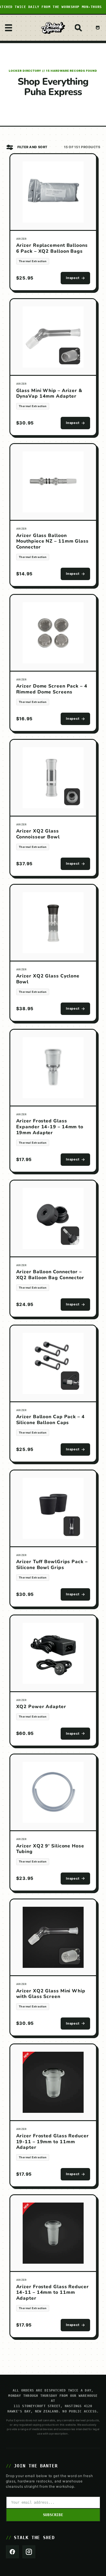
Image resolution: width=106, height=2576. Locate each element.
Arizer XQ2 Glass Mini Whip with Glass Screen (51, 1994)
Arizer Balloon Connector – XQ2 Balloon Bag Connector (50, 1275)
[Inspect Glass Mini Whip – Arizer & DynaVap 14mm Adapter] (53, 337)
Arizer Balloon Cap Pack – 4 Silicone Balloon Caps (50, 1420)
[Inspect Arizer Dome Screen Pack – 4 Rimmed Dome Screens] (53, 633)
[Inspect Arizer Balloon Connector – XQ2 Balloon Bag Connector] (53, 1219)
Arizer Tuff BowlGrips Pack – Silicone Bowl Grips (52, 1565)
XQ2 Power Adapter (41, 1707)
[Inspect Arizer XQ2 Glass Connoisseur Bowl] (53, 778)
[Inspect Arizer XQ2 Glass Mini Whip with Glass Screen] (53, 1938)
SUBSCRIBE (53, 2515)
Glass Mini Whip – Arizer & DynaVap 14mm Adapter (49, 394)
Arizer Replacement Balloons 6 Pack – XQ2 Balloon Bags (52, 248)
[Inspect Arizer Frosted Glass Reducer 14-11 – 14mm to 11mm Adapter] (53, 2234)
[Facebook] (12, 2552)
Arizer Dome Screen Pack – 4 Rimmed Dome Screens (52, 689)
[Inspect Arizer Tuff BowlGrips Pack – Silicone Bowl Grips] (53, 1509)
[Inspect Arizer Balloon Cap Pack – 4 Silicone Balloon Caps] (53, 1364)
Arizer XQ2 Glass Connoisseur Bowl (38, 834)
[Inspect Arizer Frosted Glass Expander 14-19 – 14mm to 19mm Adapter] (53, 1068)
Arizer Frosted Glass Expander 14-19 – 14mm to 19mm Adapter (50, 1127)
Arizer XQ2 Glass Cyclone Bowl (48, 979)
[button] (9, 28)
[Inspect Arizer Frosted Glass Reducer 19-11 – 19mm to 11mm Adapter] (53, 2083)
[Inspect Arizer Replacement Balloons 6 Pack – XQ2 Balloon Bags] (53, 192)
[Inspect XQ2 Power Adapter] (53, 1654)
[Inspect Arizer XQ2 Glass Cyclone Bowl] (53, 923)
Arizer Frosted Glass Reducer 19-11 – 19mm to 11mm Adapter (53, 2142)
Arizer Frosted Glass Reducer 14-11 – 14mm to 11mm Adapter (53, 2293)
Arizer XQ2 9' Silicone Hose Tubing (50, 1849)
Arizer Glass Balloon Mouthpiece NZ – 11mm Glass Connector (52, 541)
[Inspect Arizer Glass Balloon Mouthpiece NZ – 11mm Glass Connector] (53, 482)
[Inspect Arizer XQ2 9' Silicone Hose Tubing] (53, 1793)
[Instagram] (29, 2552)
